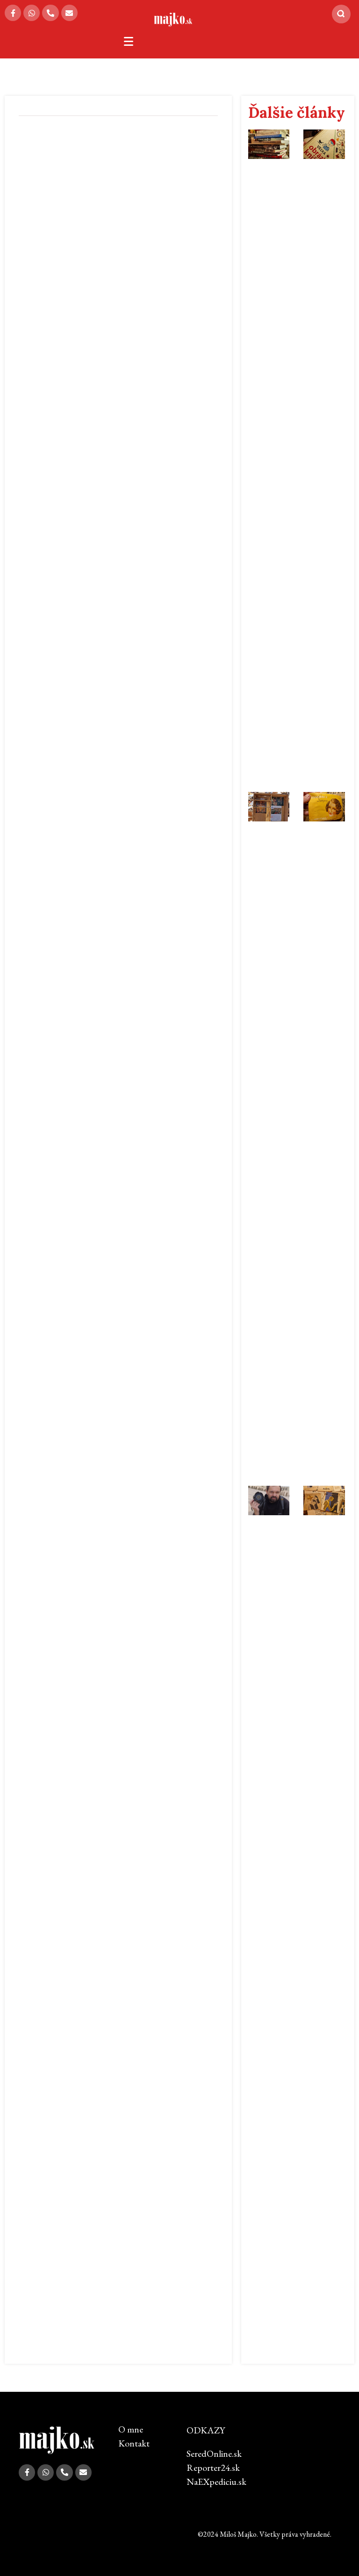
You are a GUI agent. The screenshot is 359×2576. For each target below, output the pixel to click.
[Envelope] (69, 13)
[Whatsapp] (32, 13)
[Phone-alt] (50, 13)
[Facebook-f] (13, 13)
